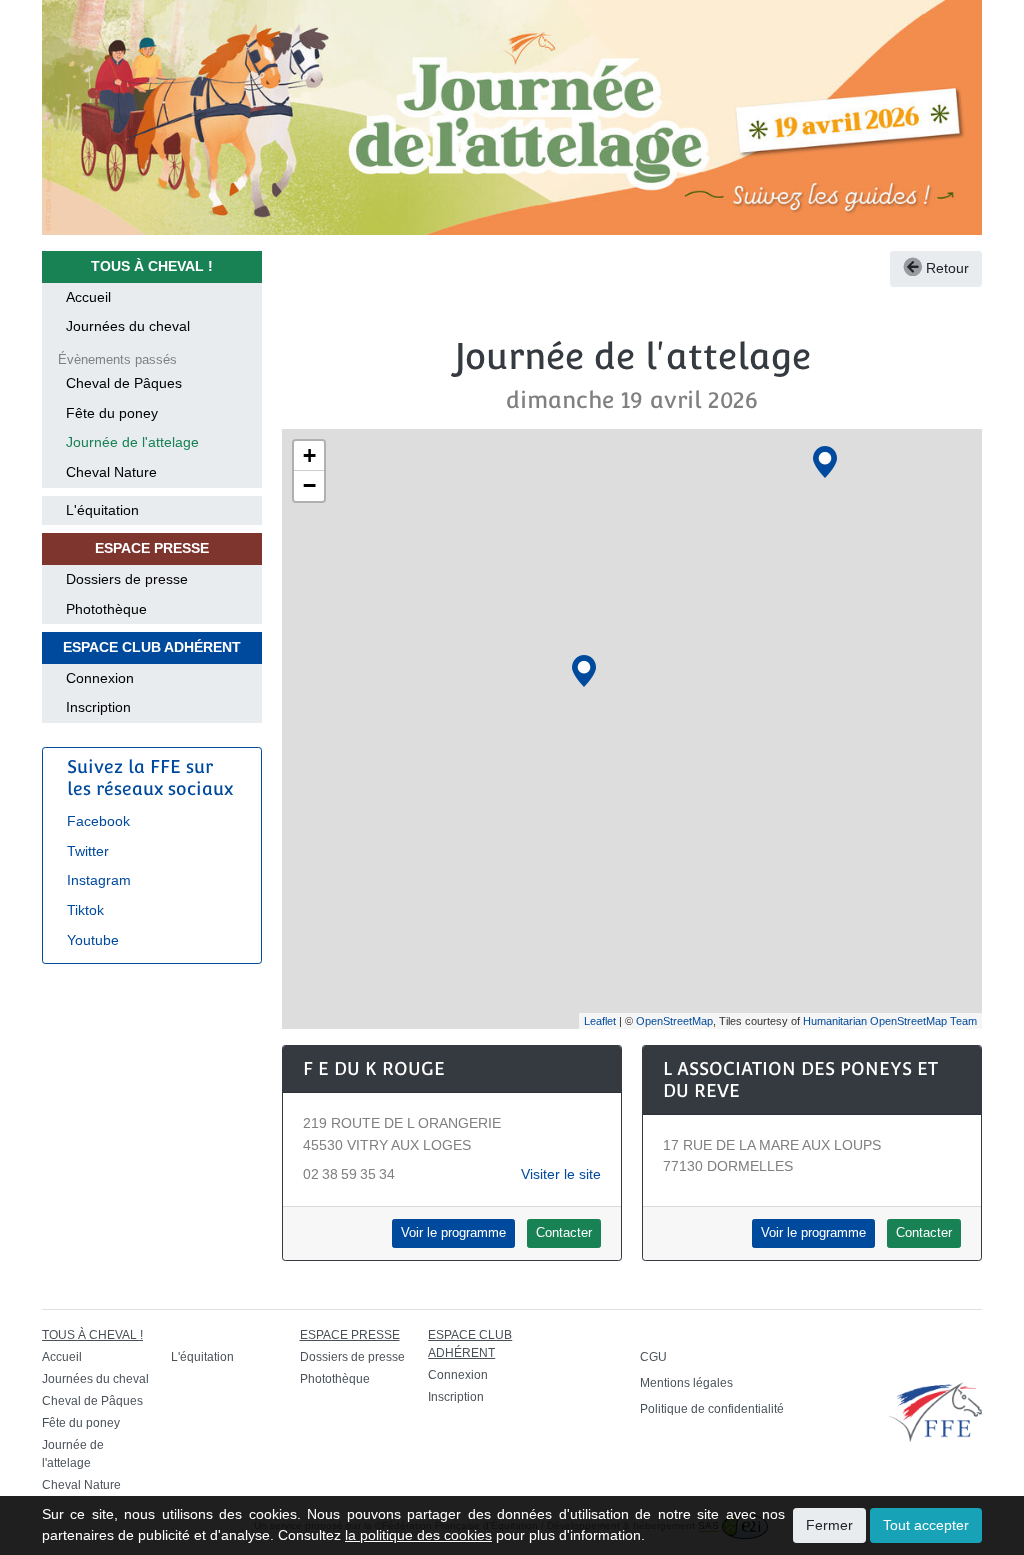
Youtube (93, 940)
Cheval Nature (111, 472)
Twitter (88, 851)
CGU (653, 1357)
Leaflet (600, 1021)
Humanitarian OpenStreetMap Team (890, 1021)
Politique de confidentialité (712, 1409)
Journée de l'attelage (132, 442)
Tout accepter (926, 1525)
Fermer (829, 1525)
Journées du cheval (128, 326)
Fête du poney (112, 413)
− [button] (309, 485)
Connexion (100, 678)
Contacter (564, 1233)
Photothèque (106, 609)
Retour (945, 268)
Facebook (98, 821)
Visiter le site (561, 1174)
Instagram (99, 880)
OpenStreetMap (674, 1021)
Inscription (98, 707)
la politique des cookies (418, 1535)
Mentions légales (686, 1383)
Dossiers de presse (127, 579)
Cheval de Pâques (124, 383)
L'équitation (102, 510)
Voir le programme (453, 1233)
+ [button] (309, 455)
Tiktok (85, 910)
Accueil (88, 297)
